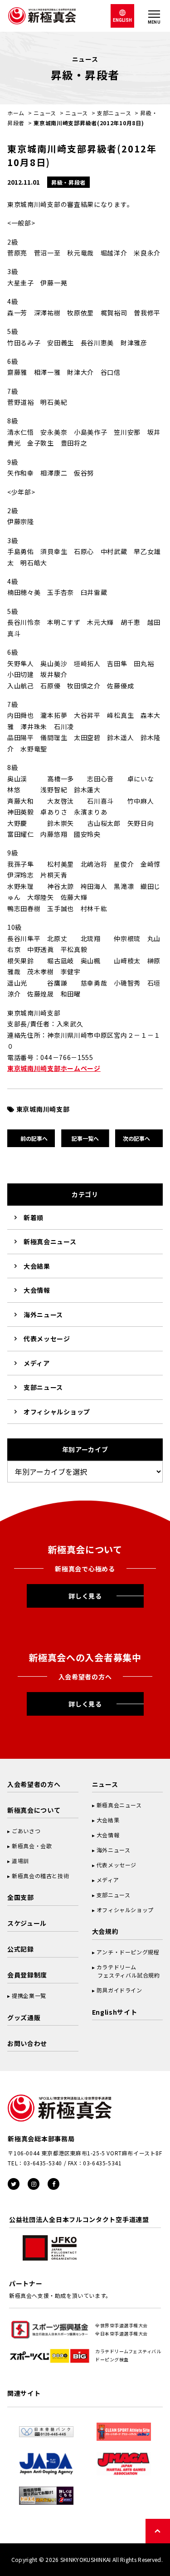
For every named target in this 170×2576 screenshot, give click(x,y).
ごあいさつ (26, 1831)
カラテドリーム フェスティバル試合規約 (126, 1971)
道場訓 (20, 1861)
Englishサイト (115, 2012)
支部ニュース (114, 113)
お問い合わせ (27, 2043)
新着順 (34, 1217)
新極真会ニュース (50, 1241)
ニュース (45, 113)
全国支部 (21, 1897)
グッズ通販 (24, 2017)
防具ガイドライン (119, 1990)
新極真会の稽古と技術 (40, 1876)
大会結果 (37, 1266)
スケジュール (27, 1923)
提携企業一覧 (29, 1995)
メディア (37, 1363)
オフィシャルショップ (57, 1412)
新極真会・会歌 (32, 1846)
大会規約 (105, 1931)
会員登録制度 (27, 1975)
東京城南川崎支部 (43, 1109)
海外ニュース (43, 1315)
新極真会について (34, 1810)
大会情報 (37, 1290)
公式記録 (21, 1949)
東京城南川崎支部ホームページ (54, 1068)
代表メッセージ (47, 1339)
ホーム (16, 113)
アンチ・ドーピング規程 (128, 1952)
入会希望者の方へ (34, 1784)
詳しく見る (85, 1596)
